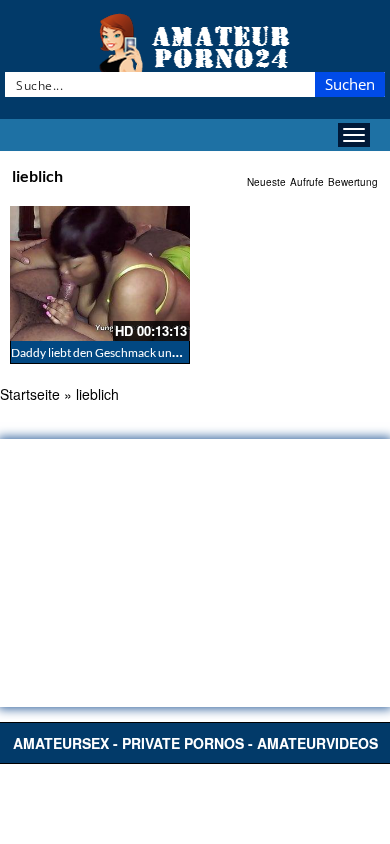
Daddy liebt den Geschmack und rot (104, 352)
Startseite (30, 394)
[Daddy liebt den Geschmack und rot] (100, 273)
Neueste (266, 182)
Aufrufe (307, 182)
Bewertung (353, 182)
